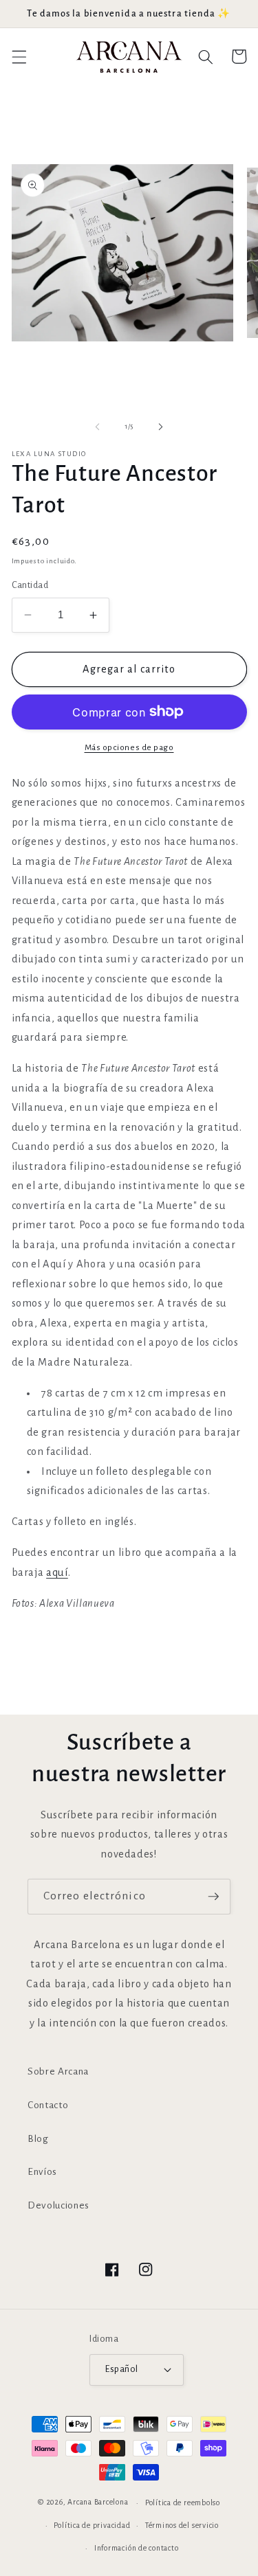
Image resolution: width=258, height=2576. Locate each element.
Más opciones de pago (129, 747)
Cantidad (30, 585)
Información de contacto (137, 2548)
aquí (57, 1572)
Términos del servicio (182, 2525)
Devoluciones (58, 2205)
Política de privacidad (92, 2525)
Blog (38, 2139)
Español (121, 2369)
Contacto (48, 2105)
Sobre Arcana (58, 2071)
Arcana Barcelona (98, 2502)
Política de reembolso (183, 2502)
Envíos (42, 2172)
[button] (19, 56)
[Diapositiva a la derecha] (161, 427)
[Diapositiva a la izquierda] (97, 427)
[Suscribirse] (213, 1897)
